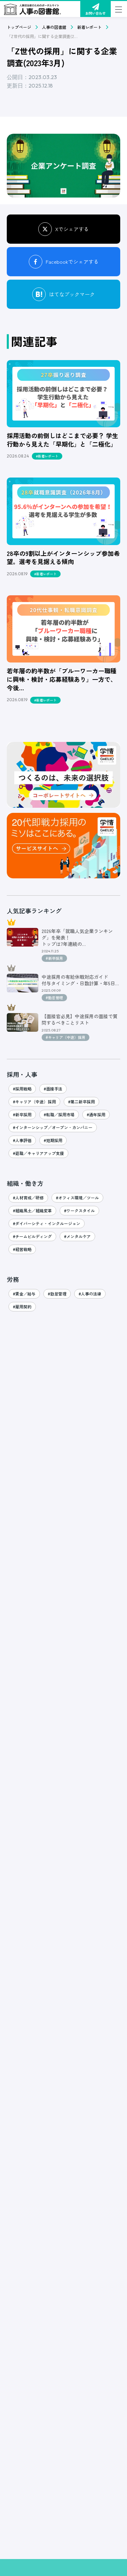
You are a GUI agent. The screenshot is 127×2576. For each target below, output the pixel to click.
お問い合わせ (96, 13)
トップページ (19, 27)
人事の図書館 (54, 27)
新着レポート (89, 27)
